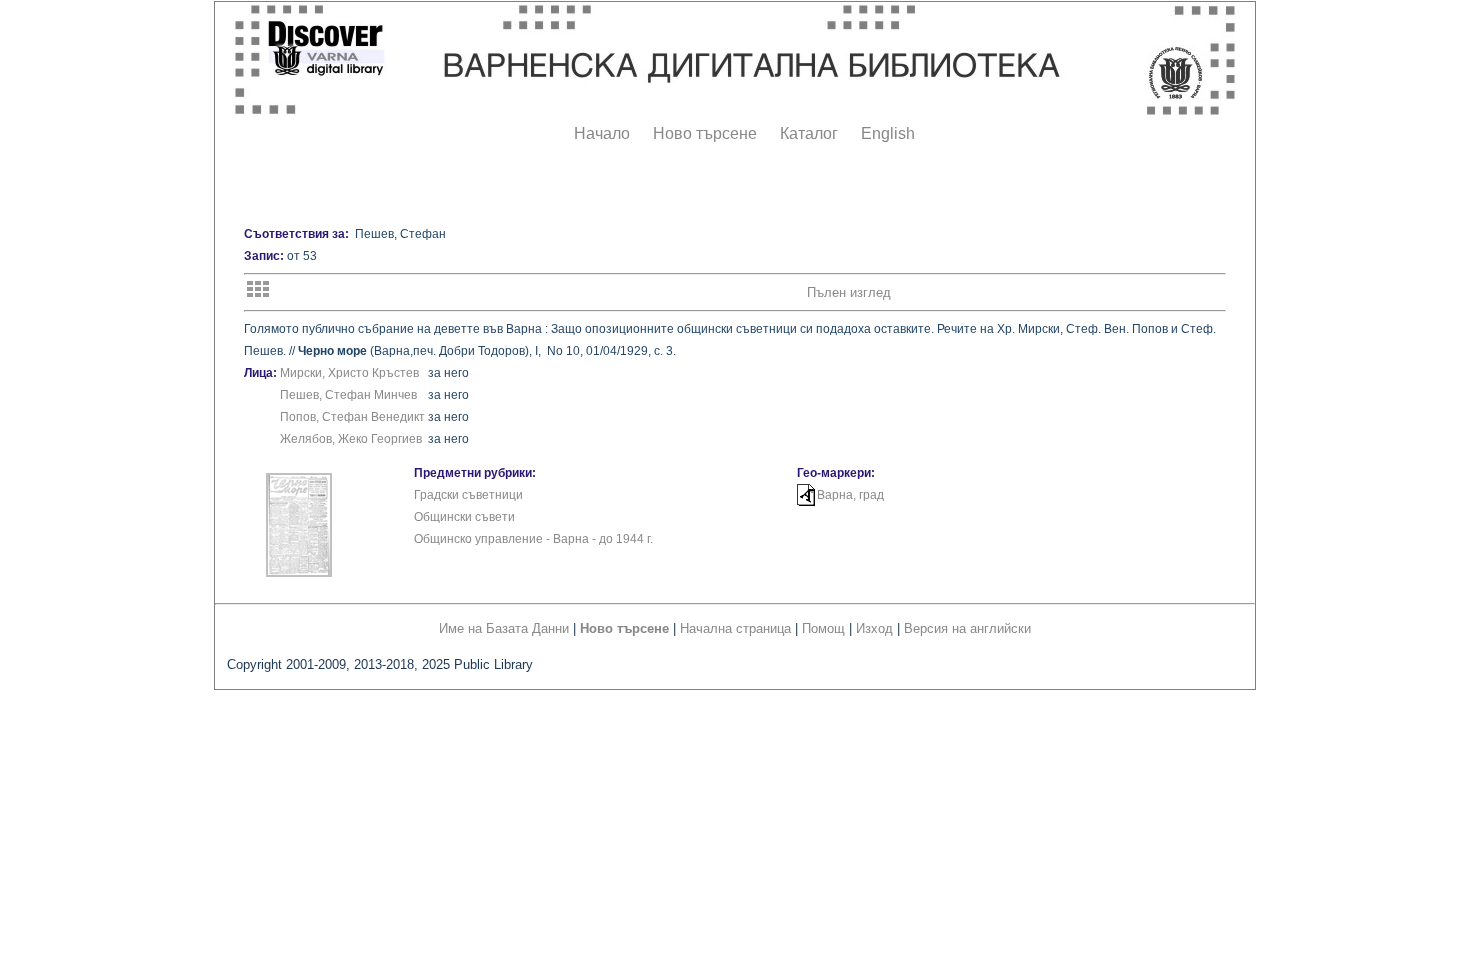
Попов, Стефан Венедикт (352, 417)
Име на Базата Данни (504, 628)
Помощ (823, 628)
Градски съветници (468, 495)
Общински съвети (464, 517)
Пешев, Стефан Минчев (348, 395)
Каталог (809, 133)
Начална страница (735, 628)
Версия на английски (967, 628)
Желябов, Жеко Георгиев (351, 439)
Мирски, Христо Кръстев (349, 373)
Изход (874, 628)
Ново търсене (705, 133)
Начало (602, 133)
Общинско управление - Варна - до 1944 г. (533, 539)
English (888, 133)
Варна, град (850, 495)
